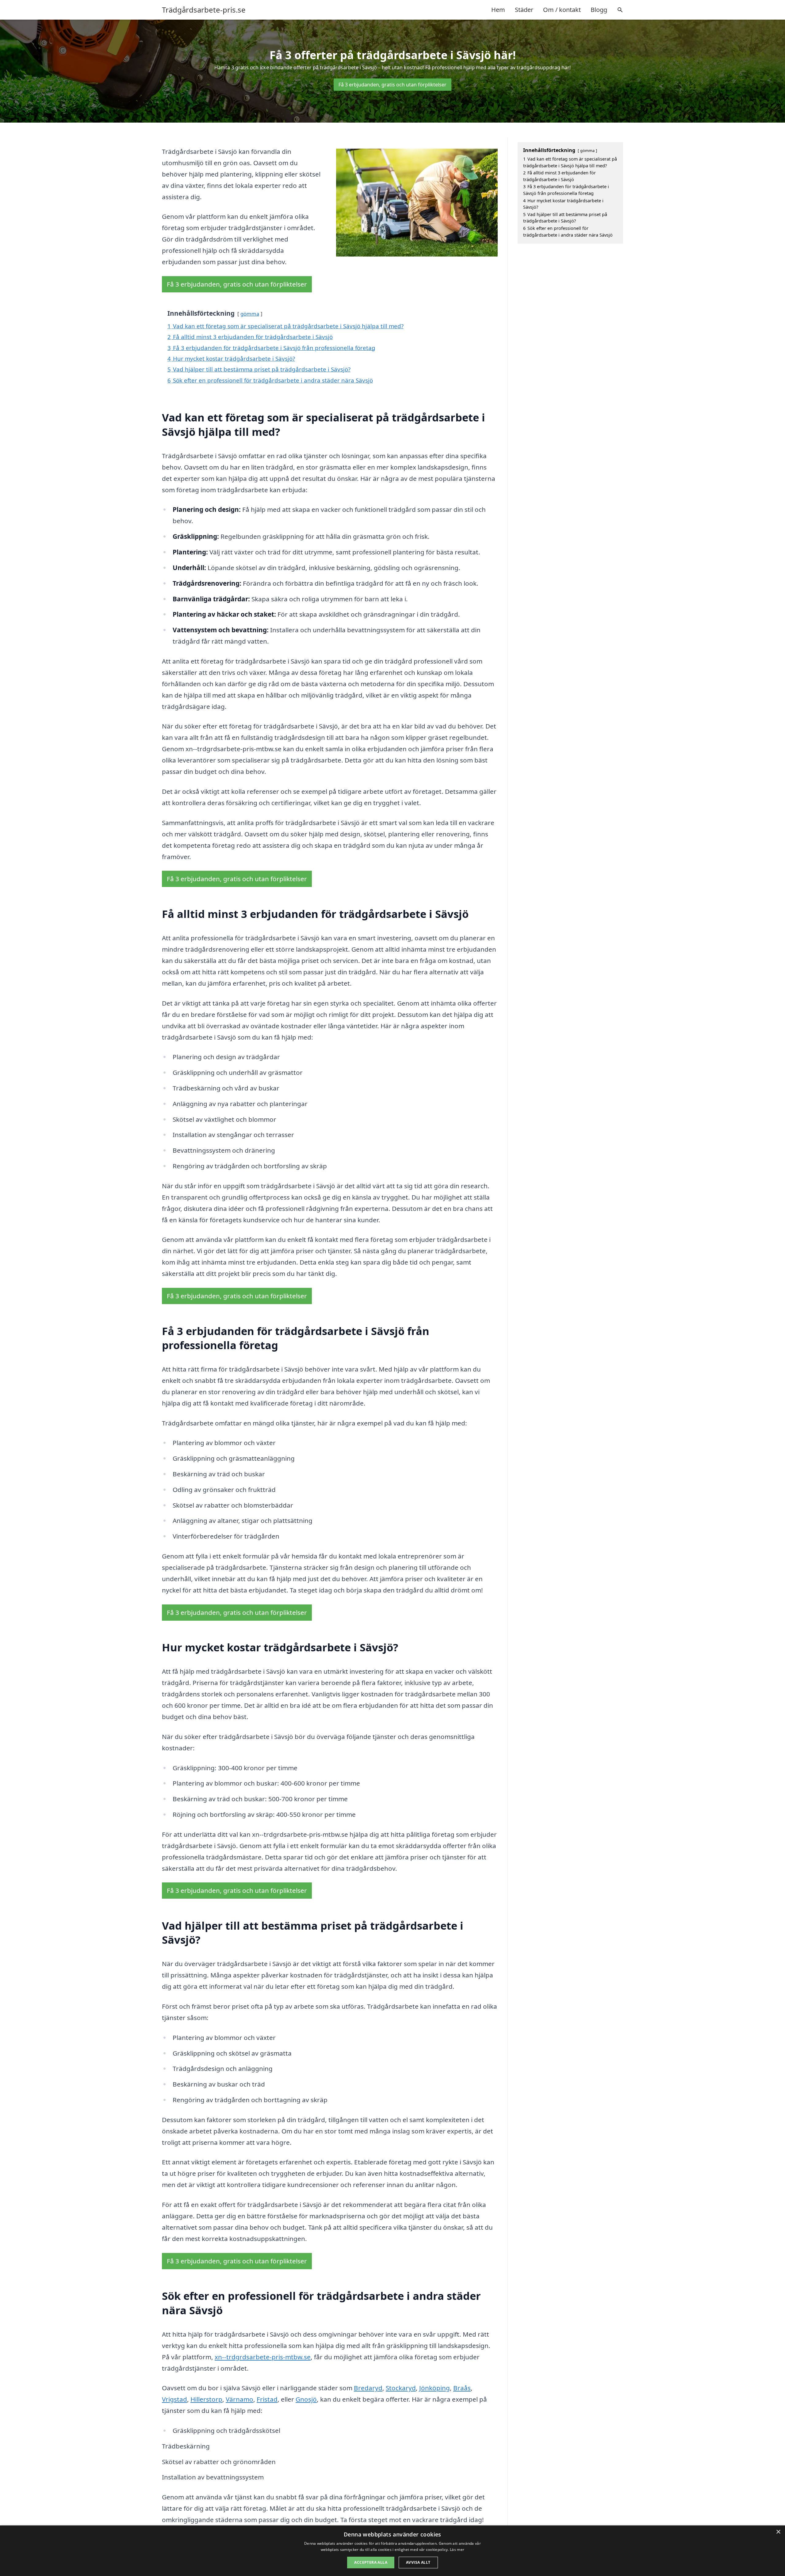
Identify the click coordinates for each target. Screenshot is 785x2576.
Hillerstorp (206, 2399)
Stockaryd (401, 2388)
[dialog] (392, 2551)
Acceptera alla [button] (371, 2562)
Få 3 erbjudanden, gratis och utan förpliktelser (392, 85)
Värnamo (239, 2399)
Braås (462, 2388)
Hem (498, 10)
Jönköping (435, 2388)
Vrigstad (174, 2399)
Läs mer (457, 2549)
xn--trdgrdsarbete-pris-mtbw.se (263, 2357)
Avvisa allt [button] (418, 2562)
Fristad (267, 2399)
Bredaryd (368, 2388)
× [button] (778, 2532)
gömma (250, 314)
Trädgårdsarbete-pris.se (204, 10)
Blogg (599, 10)
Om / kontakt (562, 10)
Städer (524, 10)
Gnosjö (306, 2399)
